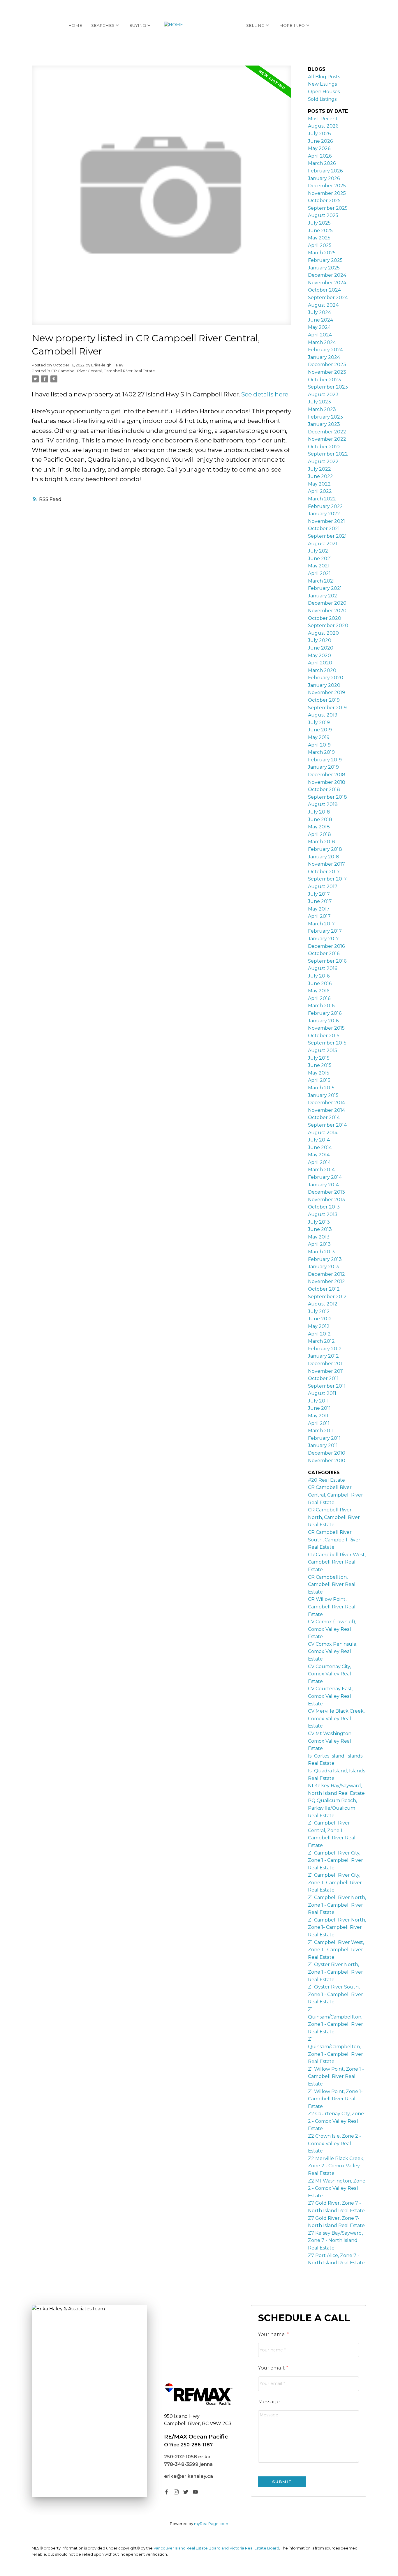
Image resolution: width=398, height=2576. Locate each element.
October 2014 (324, 1117)
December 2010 (327, 1453)
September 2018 (327, 797)
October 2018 (324, 789)
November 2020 (327, 611)
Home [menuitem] (75, 25)
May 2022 (319, 484)
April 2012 (319, 1334)
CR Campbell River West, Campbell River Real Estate (337, 1562)
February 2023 (325, 417)
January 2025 (324, 268)
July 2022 (319, 469)
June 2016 (320, 983)
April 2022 (320, 491)
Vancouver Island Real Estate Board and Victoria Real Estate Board (216, 2548)
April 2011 (319, 1423)
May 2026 (319, 148)
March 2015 (321, 1088)
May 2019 (319, 737)
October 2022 (324, 447)
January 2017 (323, 939)
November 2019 (326, 692)
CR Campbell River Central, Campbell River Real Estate (103, 371)
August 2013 (323, 1214)
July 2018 (319, 812)
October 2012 (324, 1289)
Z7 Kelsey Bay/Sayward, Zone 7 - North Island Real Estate (335, 2240)
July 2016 (319, 976)
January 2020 (324, 685)
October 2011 (323, 1378)
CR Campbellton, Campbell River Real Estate (332, 1585)
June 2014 (320, 1147)
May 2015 (319, 1073)
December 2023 (327, 365)
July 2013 (319, 1222)
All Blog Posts (324, 77)
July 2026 (319, 134)
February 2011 (324, 1438)
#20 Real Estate (326, 1480)
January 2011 (323, 1445)
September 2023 (328, 387)
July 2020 (320, 640)
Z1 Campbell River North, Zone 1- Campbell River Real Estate (337, 1927)
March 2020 (322, 670)
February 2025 (325, 260)
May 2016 (319, 991)
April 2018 (319, 834)
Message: (269, 2402)
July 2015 (319, 1058)
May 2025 (319, 238)
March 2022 (322, 499)
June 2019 (320, 730)
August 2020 (323, 633)
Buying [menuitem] (138, 25)
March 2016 (321, 1006)
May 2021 (319, 566)
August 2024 (323, 305)
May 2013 (319, 1237)
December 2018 (327, 775)
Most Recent (323, 119)
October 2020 (325, 618)
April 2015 (319, 1080)
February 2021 (325, 588)
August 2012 (323, 1304)
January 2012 (323, 1356)
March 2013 (321, 1252)
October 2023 (324, 380)
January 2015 (323, 1095)
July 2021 (319, 551)
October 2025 (324, 201)
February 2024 (325, 350)
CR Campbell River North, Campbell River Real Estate (334, 1517)
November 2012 (326, 1281)
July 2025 (319, 223)
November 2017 (326, 864)
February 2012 (325, 1349)
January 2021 (323, 596)
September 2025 (328, 208)
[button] (167, 2492)
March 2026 (322, 163)
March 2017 (321, 924)
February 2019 (325, 760)
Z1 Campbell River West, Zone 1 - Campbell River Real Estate (336, 1950)
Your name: (272, 2334)
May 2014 (319, 1155)
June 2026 (320, 141)
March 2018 (322, 842)
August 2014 (323, 1133)
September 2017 (327, 879)
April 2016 (319, 998)
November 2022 (327, 439)
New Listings (322, 84)
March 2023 (322, 409)
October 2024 (324, 290)
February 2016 (325, 1013)
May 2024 (319, 327)
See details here (265, 394)
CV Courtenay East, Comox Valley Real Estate (330, 1696)
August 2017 (323, 886)
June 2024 (320, 320)
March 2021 (321, 581)
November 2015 (326, 1028)
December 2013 (326, 1192)
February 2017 (325, 931)
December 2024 (327, 275)
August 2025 (323, 215)
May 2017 (319, 909)
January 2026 (324, 178)
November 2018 (327, 782)
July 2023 (319, 402)
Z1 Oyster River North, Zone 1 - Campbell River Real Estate (336, 1972)
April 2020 (320, 663)
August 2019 (323, 715)
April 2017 (319, 916)
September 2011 (327, 1386)
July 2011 (318, 1401)
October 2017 (324, 872)
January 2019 (323, 767)
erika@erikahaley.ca (189, 2476)
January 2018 (324, 857)
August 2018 (323, 804)
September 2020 (328, 626)
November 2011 (326, 1371)
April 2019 (319, 745)
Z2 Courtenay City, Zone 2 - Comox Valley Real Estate (336, 2121)
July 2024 (319, 312)
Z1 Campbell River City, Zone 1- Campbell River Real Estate (335, 1882)
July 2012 (319, 1311)
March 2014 (321, 1170)
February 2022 (325, 506)
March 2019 (321, 752)
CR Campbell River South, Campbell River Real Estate (334, 1540)
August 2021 (323, 544)
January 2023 (324, 424)
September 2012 (327, 1297)
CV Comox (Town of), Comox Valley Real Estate (332, 1629)
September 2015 (327, 1043)
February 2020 (326, 678)
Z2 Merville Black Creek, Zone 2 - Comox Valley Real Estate (336, 2166)
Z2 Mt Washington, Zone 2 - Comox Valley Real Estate (337, 2188)
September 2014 (327, 1125)
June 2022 (320, 476)
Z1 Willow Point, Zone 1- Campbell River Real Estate (335, 2099)
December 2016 (326, 946)
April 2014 (319, 1162)
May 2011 (318, 1416)
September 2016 (327, 961)
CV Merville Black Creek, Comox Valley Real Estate (336, 1718)
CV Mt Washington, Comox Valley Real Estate (330, 1741)
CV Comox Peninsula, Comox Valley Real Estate (333, 1652)
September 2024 (328, 298)
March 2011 (321, 1431)
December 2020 (327, 603)
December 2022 (327, 432)
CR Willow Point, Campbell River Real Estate (332, 1607)
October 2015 (324, 1036)
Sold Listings (322, 99)
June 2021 (320, 559)
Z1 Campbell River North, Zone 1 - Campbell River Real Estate (337, 1905)
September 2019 (327, 708)
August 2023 (323, 395)
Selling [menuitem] (255, 25)
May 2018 (319, 827)
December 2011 (326, 1364)
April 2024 (320, 335)
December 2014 (326, 1103)
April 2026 (320, 156)
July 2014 (319, 1140)
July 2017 (319, 894)
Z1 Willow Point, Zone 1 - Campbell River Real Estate (336, 2076)
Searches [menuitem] (103, 25)
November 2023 (327, 372)
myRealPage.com (211, 2524)
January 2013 (323, 1267)
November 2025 (327, 193)
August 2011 (322, 1393)
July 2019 (319, 722)
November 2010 (327, 1461)
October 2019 (324, 700)
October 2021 (324, 529)
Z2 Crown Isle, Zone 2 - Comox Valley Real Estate (334, 2143)
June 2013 (320, 1229)
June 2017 (320, 901)
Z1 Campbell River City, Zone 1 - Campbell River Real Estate (336, 1860)
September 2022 (328, 454)
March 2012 (321, 1341)
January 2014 (323, 1185)
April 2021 (319, 573)
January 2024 (324, 357)
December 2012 (326, 1274)
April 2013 (319, 1244)
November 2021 (326, 521)
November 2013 (326, 1200)
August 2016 (323, 968)
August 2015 (323, 1050)
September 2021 (327, 536)
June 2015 (320, 1065)
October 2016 (324, 953)
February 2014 (325, 1177)
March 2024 (322, 342)
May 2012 (319, 1326)
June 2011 (319, 1408)
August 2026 (323, 126)
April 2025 (320, 245)
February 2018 (325, 849)
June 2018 (320, 819)
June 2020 (321, 648)
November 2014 (326, 1110)
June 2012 (320, 1319)
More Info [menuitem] (292, 25)
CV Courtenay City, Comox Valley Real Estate (330, 1674)
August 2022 (323, 462)
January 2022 (324, 514)
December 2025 (327, 186)
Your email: (272, 2368)
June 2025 (320, 231)
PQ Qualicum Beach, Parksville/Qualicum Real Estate (332, 1808)
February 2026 (325, 171)
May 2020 (319, 656)
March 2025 (322, 253)
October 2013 (324, 1207)
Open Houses (324, 92)
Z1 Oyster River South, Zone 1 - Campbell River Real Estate (336, 1994)
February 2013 (325, 1259)
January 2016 (323, 1021)
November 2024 (327, 283)
